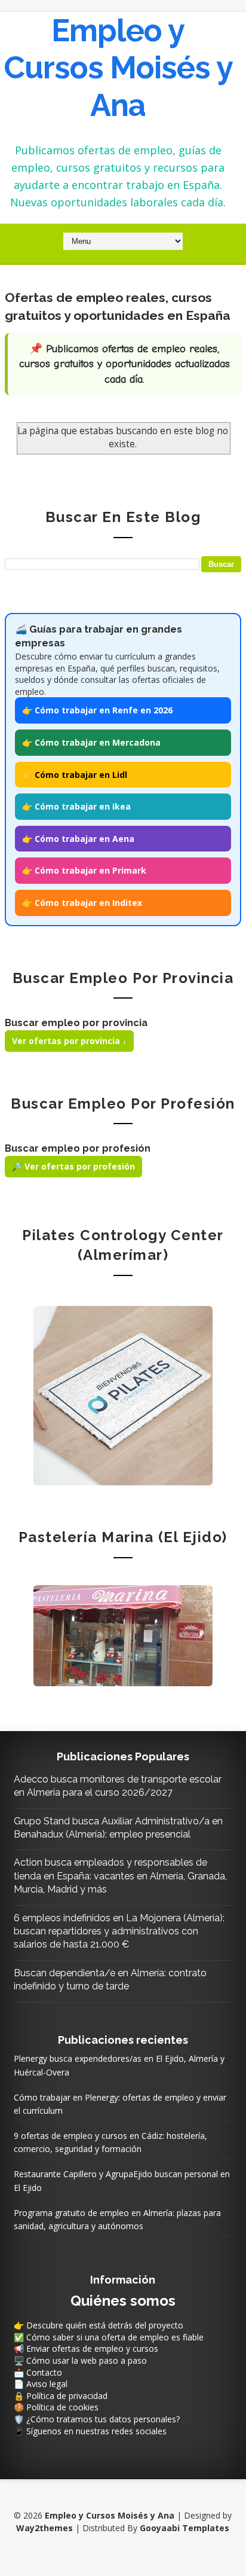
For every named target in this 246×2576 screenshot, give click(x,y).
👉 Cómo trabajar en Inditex (82, 903)
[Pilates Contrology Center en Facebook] (123, 1395)
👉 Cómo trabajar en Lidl (75, 775)
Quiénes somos (123, 2301)
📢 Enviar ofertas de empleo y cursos (86, 2348)
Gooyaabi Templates (184, 2528)
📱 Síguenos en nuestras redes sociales (90, 2431)
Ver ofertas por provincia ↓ (69, 1041)
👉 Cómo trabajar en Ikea (76, 806)
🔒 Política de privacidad (61, 2396)
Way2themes (44, 2528)
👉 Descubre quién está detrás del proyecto (99, 2325)
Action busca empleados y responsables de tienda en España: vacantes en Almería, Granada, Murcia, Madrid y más (120, 1876)
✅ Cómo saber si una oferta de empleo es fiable (109, 2337)
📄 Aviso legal (41, 2384)
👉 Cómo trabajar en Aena (78, 839)
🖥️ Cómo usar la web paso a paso (80, 2360)
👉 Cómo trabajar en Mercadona (91, 742)
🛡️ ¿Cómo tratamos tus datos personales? (97, 2419)
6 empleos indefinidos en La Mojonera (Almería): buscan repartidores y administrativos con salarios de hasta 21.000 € (119, 1931)
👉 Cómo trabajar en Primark (84, 870)
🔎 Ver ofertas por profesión (73, 1166)
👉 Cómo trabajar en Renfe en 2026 (97, 710)
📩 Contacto (38, 2372)
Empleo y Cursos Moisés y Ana (118, 68)
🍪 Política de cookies (56, 2407)
